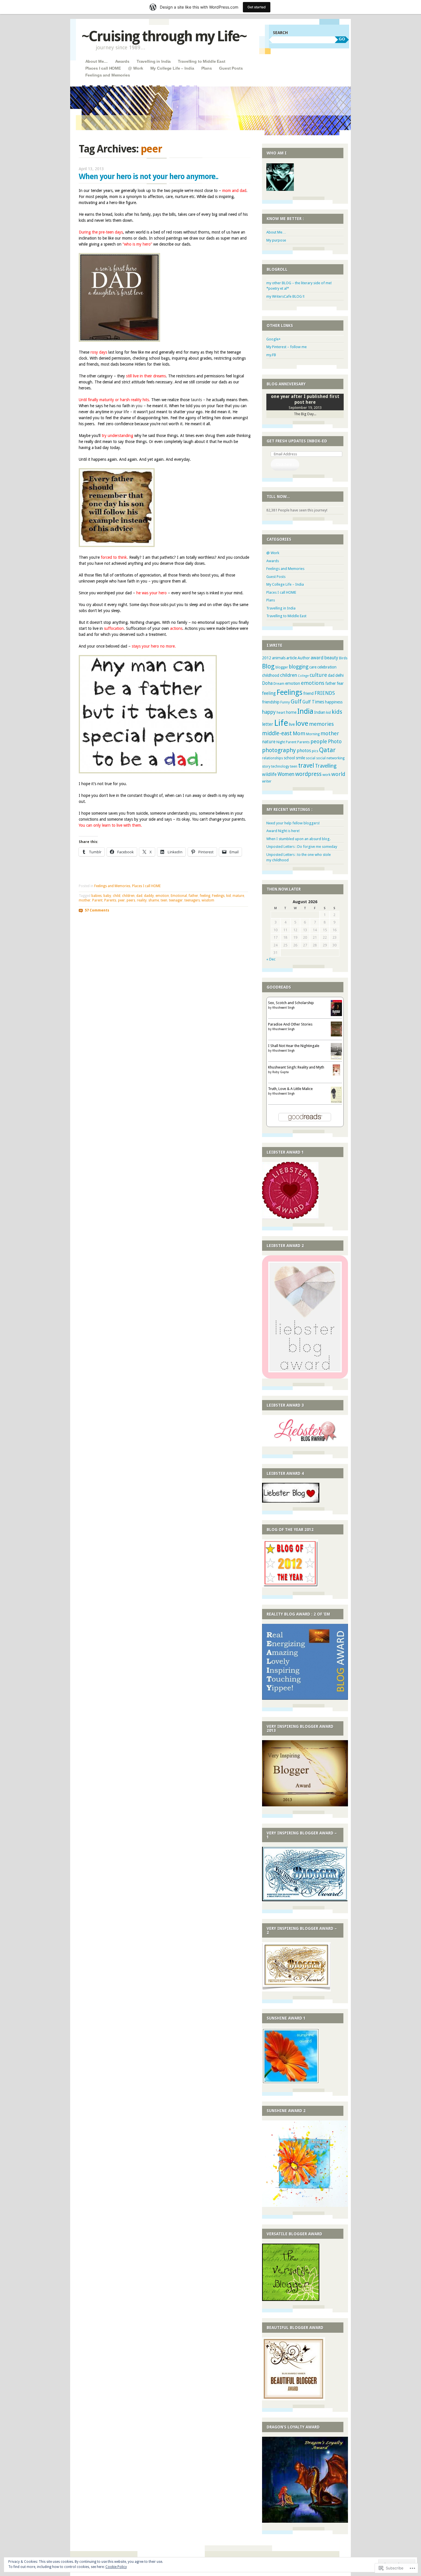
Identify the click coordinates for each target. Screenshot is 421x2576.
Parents (110, 900)
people (319, 741)
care (313, 667)
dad (139, 896)
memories (321, 724)
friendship (271, 702)
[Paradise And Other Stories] (336, 1035)
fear (340, 683)
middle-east (277, 733)
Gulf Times (313, 702)
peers (131, 900)
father (193, 896)
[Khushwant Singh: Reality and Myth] (336, 1074)
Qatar (327, 750)
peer (121, 900)
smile (300, 758)
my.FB (271, 355)
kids (337, 712)
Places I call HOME (103, 68)
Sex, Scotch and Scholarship (291, 1003)
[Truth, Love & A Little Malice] (336, 1102)
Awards (122, 61)
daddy (149, 896)
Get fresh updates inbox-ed (297, 441)
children (128, 896)
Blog (268, 666)
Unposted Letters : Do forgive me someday (302, 847)
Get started (257, 7)
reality (142, 900)
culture (318, 675)
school (289, 758)
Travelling (326, 766)
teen (164, 900)
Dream (279, 684)
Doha (267, 683)
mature (238, 896)
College (303, 676)
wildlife (269, 775)
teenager (176, 900)
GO (342, 39)
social (311, 758)
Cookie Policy (116, 2567)
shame (154, 900)
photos (304, 751)
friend (308, 693)
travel (306, 765)
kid (229, 896)
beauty (331, 658)
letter (268, 724)
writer (267, 781)
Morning (313, 734)
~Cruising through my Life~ (164, 36)
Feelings (218, 896)
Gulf (296, 702)
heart (281, 712)
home (291, 712)
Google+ (274, 339)
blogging (299, 667)
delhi (340, 675)
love (302, 723)
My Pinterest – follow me (287, 347)
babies (97, 896)
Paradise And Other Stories (290, 1024)
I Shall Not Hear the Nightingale (294, 1046)
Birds (343, 658)
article (292, 658)
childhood (271, 675)
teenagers (192, 900)
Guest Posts (231, 68)
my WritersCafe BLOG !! (285, 296)
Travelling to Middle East (202, 61)
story (266, 766)
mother (85, 900)
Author (304, 658)
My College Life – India (172, 68)
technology (280, 766)
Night (281, 742)
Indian (320, 712)
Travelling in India (154, 61)
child (117, 896)
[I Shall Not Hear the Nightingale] (336, 1058)
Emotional (179, 896)
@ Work (135, 68)
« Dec (271, 959)
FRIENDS (325, 693)
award (317, 658)
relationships (273, 758)
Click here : (285, 464)
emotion (162, 896)
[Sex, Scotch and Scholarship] (336, 1015)
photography (279, 750)
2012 (267, 658)
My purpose (276, 240)
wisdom (208, 900)
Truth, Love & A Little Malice (290, 1089)
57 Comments (97, 910)
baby (107, 896)
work (326, 775)
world (338, 774)
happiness (334, 702)
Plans (207, 68)
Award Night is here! (283, 831)
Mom (299, 733)
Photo (335, 742)
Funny (285, 702)
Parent (97, 900)
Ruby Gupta (281, 1072)
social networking (330, 758)
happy (269, 712)
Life (281, 723)
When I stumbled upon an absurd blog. (298, 839)
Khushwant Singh (284, 1008)
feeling (205, 896)
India (305, 711)
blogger (282, 667)
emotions (313, 683)
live (292, 724)
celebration (327, 667)
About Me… (97, 61)
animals (279, 658)
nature (269, 742)
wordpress (308, 774)
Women (286, 774)
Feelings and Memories (108, 75)
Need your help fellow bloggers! (293, 823)
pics (315, 751)
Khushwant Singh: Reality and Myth (296, 1067)
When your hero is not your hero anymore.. (148, 177)
